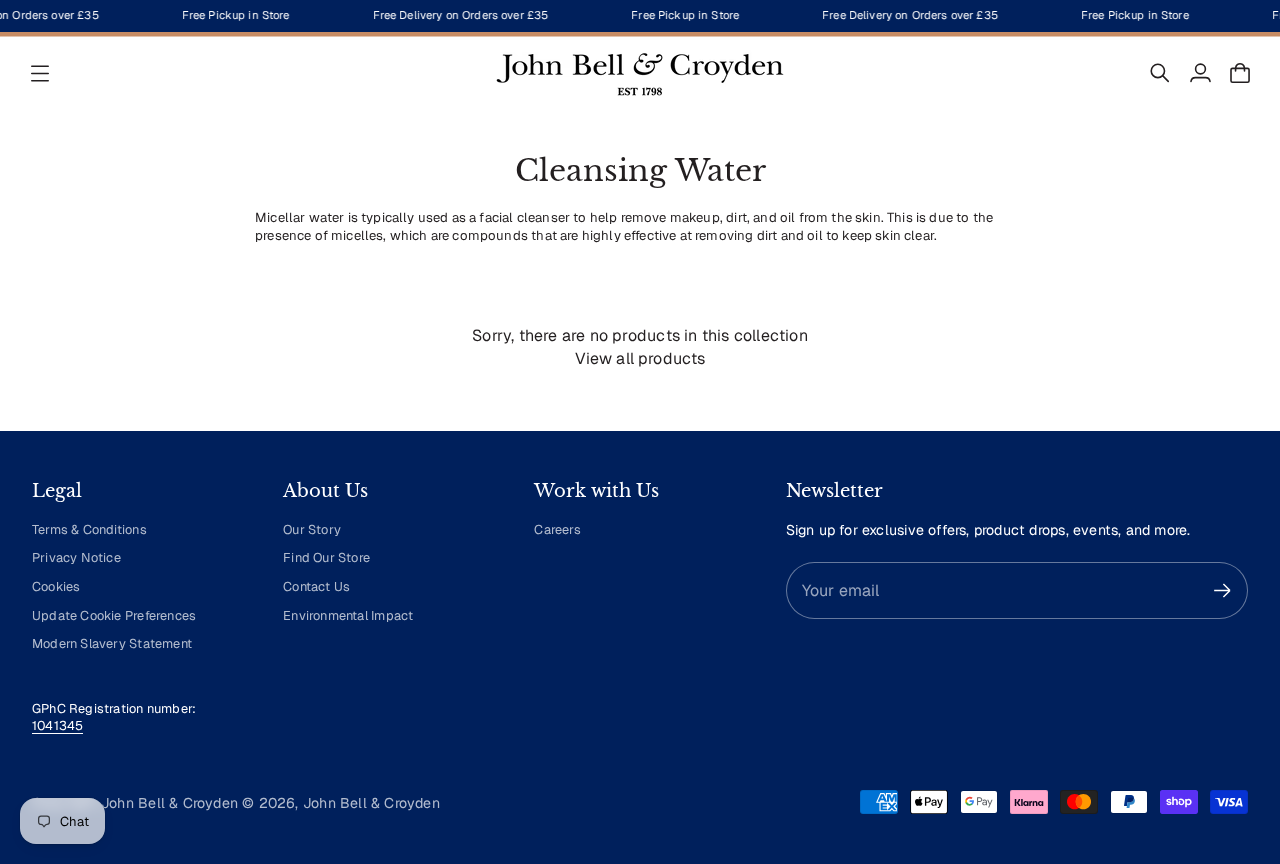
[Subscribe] (1222, 590)
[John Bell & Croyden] (640, 73)
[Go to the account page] (1200, 73)
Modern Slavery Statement (112, 643)
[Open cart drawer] (1240, 73)
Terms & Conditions (89, 529)
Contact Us (316, 586)
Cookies (56, 586)
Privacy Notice (76, 557)
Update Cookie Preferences (114, 615)
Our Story (312, 529)
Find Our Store (326, 557)
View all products (640, 358)
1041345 (57, 725)
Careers (557, 529)
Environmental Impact (348, 615)
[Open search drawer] (1160, 73)
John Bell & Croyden (371, 803)
